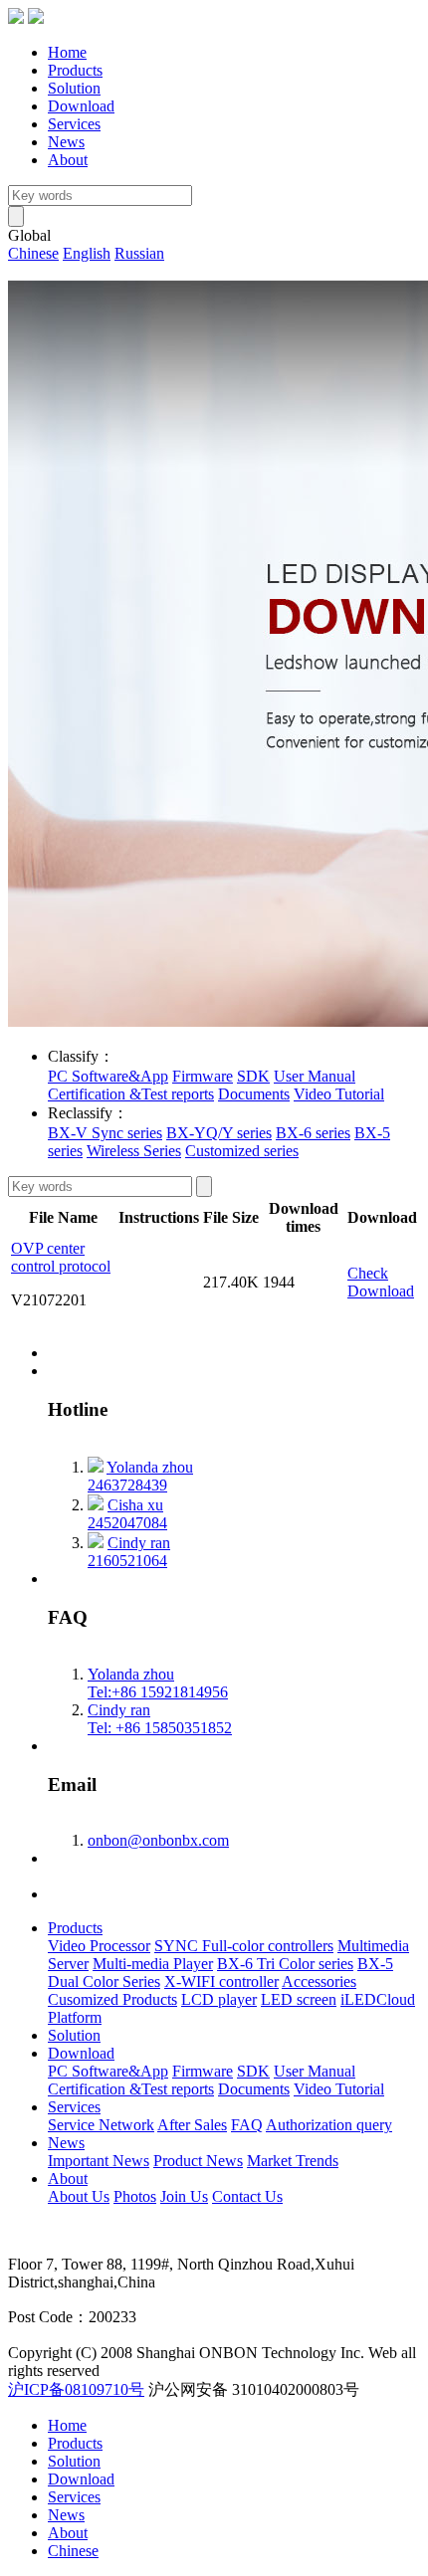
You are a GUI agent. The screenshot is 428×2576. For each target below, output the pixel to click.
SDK (253, 1076)
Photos (135, 2196)
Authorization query (329, 2125)
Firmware (203, 1076)
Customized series (242, 1151)
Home (67, 52)
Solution (74, 88)
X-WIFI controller (221, 1982)
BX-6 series (313, 1133)
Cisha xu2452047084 (127, 1514)
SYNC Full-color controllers (244, 1946)
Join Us (184, 2196)
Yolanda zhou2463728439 (140, 1476)
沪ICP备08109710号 (76, 2389)
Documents (254, 1094)
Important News (99, 2161)
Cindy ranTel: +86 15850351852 (160, 1719)
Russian (139, 253)
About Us (79, 2196)
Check (368, 1273)
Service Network (101, 2125)
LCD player (219, 1999)
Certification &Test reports (131, 1094)
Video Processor (99, 1946)
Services (74, 124)
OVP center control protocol (61, 1257)
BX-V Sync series (105, 1133)
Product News (198, 2161)
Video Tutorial (339, 1094)
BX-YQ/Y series (219, 1133)
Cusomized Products (112, 1999)
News (66, 142)
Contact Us (247, 2196)
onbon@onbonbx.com (158, 1840)
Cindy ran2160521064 (129, 1552)
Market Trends (293, 2161)
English (87, 253)
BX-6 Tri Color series (285, 1964)
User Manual (315, 1076)
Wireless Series (134, 1151)
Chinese (33, 253)
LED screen (299, 1999)
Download (81, 106)
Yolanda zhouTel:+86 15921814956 (158, 1683)
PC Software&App (108, 1076)
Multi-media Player (153, 1964)
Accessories (319, 1982)
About (68, 160)
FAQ (247, 2125)
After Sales (192, 2125)
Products (75, 70)
